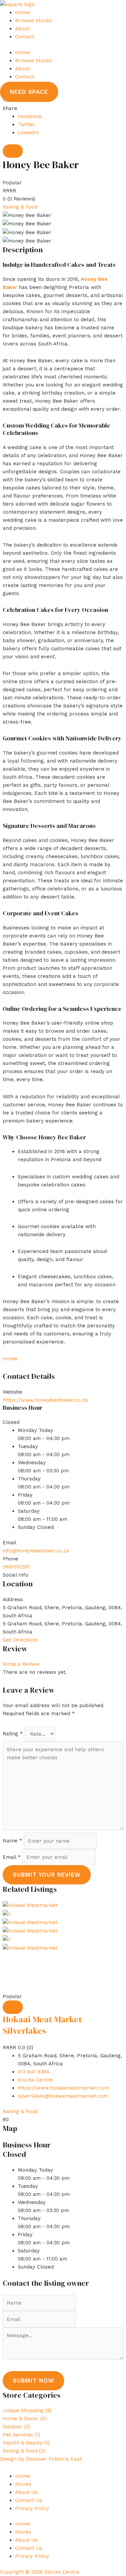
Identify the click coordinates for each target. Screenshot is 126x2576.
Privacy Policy (32, 2508)
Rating (13, 1734)
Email (12, 1857)
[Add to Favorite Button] (13, 151)
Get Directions (20, 1640)
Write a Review (21, 1664)
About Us (26, 2492)
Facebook (30, 116)
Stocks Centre (35, 2080)
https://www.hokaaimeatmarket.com (63, 2088)
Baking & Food (20, 207)
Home (23, 12)
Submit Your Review (47, 1875)
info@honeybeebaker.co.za (36, 1551)
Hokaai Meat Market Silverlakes (42, 2025)
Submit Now (33, 2381)
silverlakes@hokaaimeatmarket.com (63, 2096)
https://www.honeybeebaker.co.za (45, 1400)
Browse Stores (33, 21)
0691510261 (16, 1567)
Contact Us (29, 2500)
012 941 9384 (34, 2072)
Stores (23, 2484)
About (22, 29)
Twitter (27, 124)
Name (12, 1841)
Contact (25, 37)
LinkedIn (28, 133)
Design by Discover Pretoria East (41, 2459)
